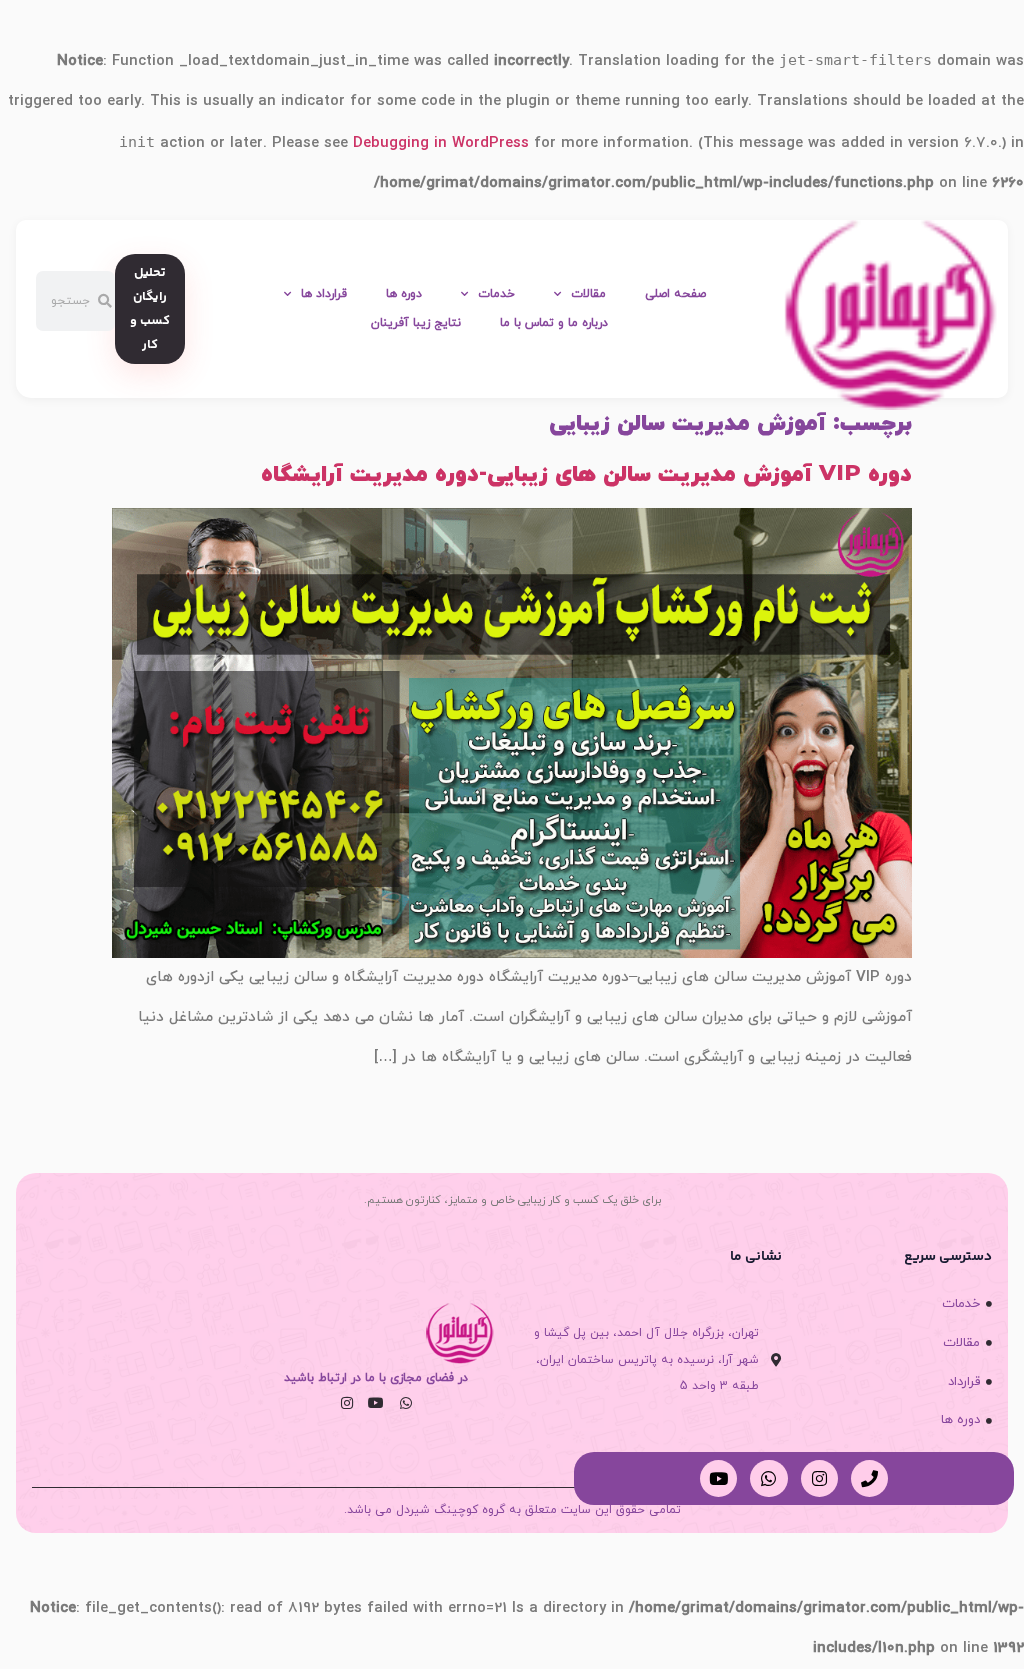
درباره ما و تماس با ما (554, 323)
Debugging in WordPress (441, 143)
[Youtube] (376, 1403)
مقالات (588, 294)
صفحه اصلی (675, 294)
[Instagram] (347, 1403)
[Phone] (869, 1478)
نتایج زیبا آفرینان (416, 323)
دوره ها (404, 294)
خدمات (496, 294)
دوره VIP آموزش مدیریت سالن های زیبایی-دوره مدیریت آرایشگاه (586, 474)
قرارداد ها (324, 294)
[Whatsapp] (406, 1403)
